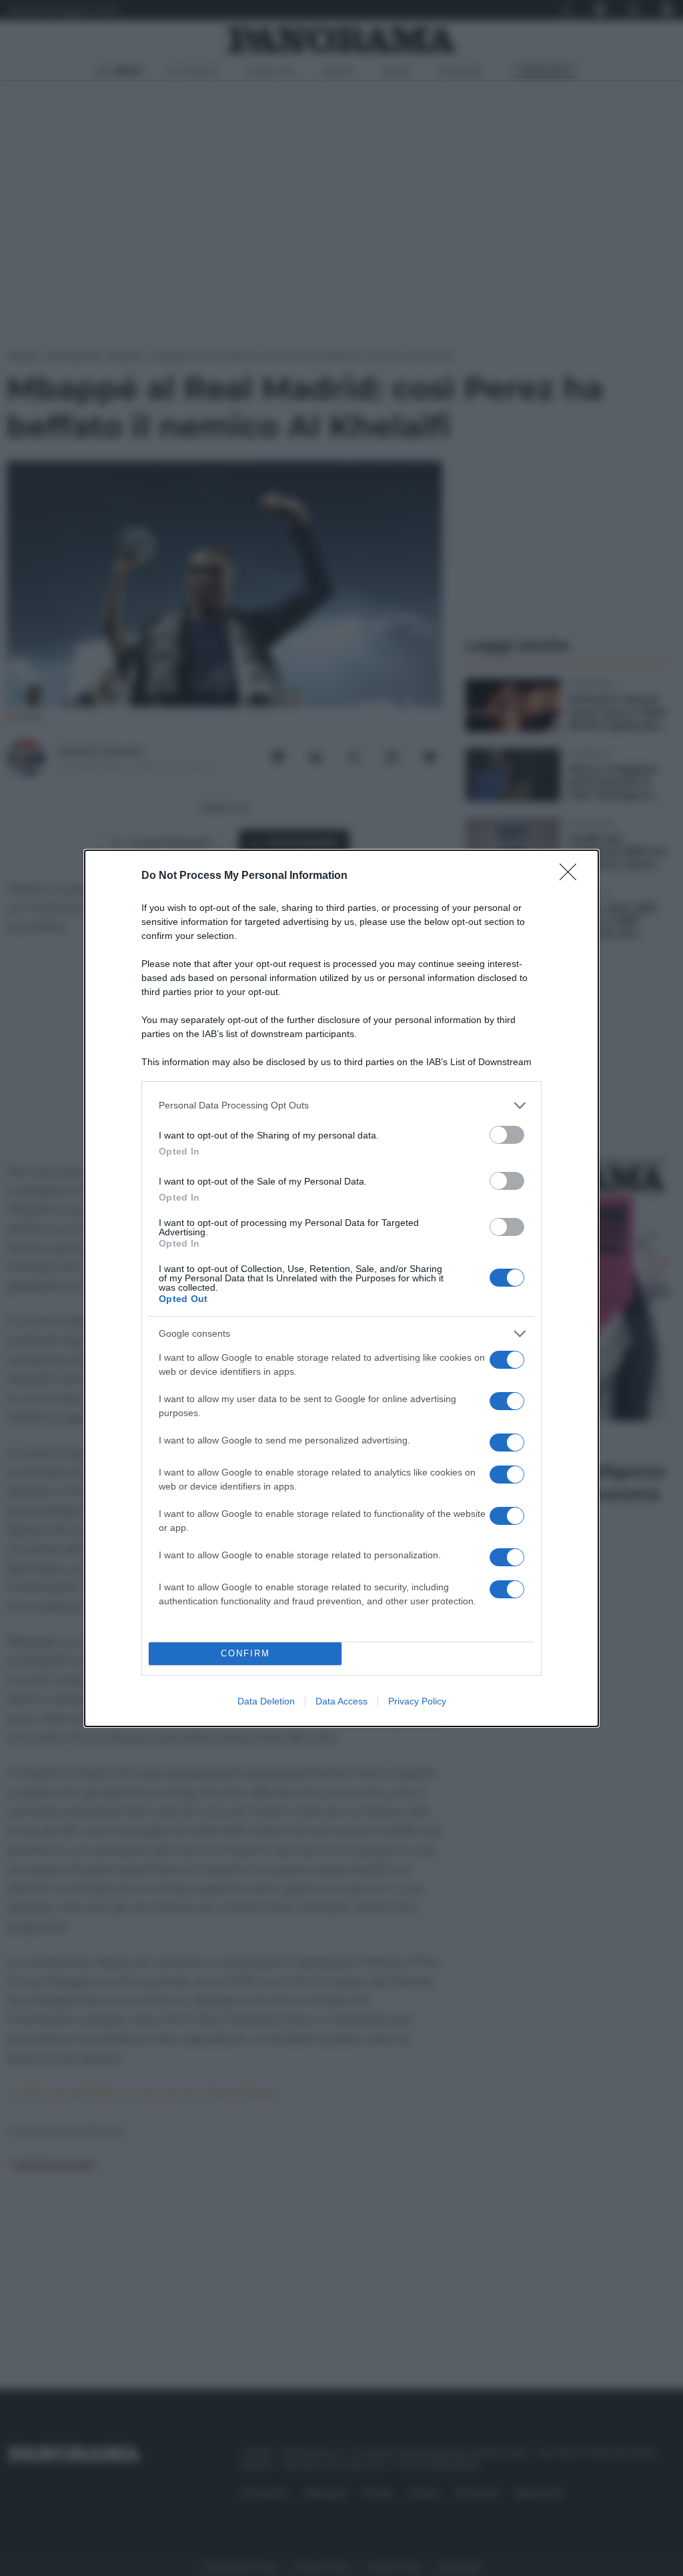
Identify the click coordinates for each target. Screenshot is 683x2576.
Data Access (341, 1701)
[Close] (572, 876)
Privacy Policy (417, 1701)
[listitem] (341, 1105)
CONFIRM (245, 1653)
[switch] (507, 1135)
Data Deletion (266, 1701)
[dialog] (341, 1288)
